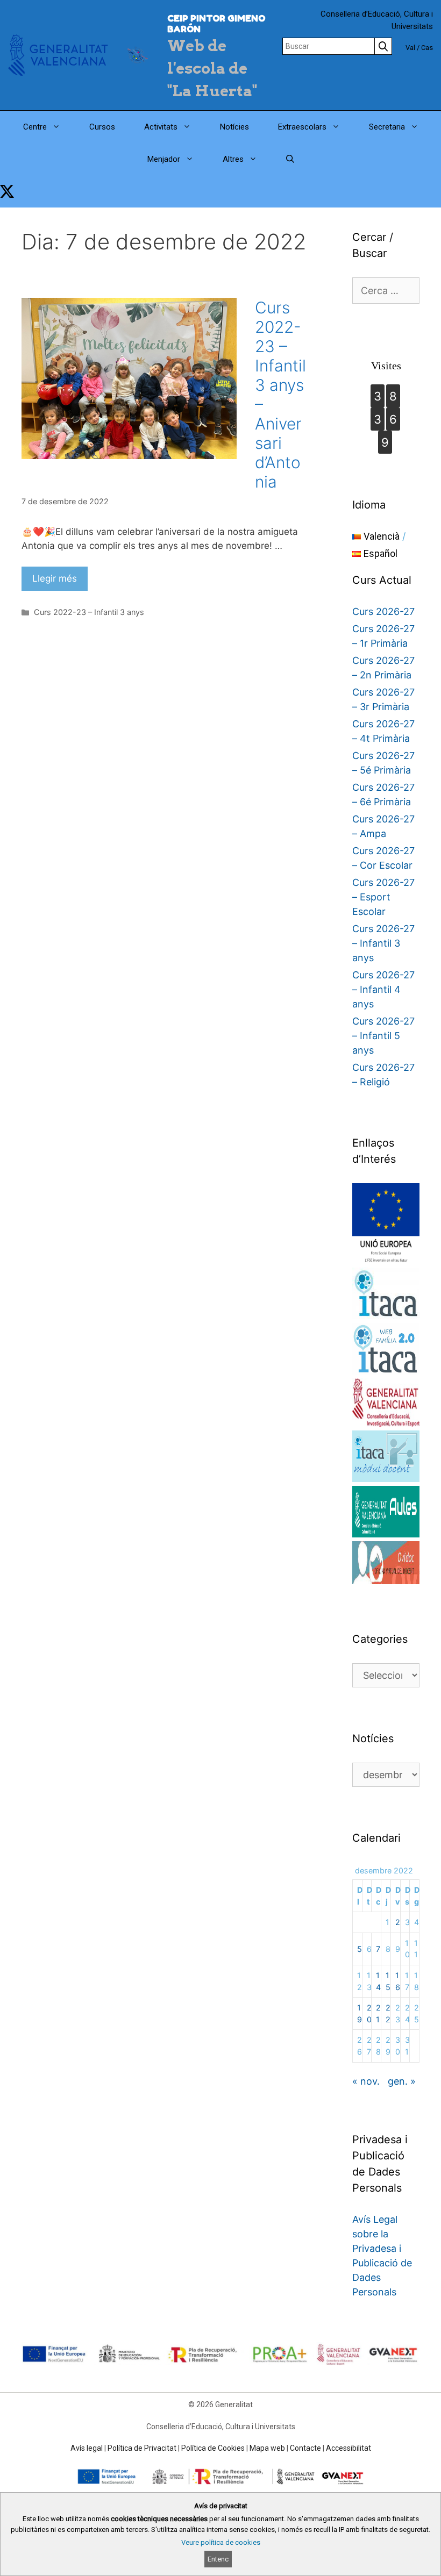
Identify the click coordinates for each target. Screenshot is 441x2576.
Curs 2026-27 (383, 611)
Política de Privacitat (142, 2448)
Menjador (164, 159)
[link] (7, 191)
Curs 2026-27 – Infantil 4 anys (383, 989)
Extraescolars (302, 127)
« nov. (366, 2081)
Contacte (305, 2448)
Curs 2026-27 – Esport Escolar (383, 897)
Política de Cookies (213, 2448)
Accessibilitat (348, 2448)
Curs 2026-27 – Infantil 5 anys (383, 1036)
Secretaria (387, 127)
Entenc (218, 2559)
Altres (233, 159)
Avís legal (87, 2448)
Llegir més (55, 578)
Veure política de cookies (221, 2542)
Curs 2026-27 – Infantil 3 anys (383, 943)
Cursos (102, 127)
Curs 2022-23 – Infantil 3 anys (89, 612)
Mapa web (267, 2448)
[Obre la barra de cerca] (290, 159)
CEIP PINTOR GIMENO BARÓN (216, 24)
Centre (35, 127)
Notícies (234, 127)
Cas (427, 48)
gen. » (402, 2081)
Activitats (161, 127)
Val (410, 48)
